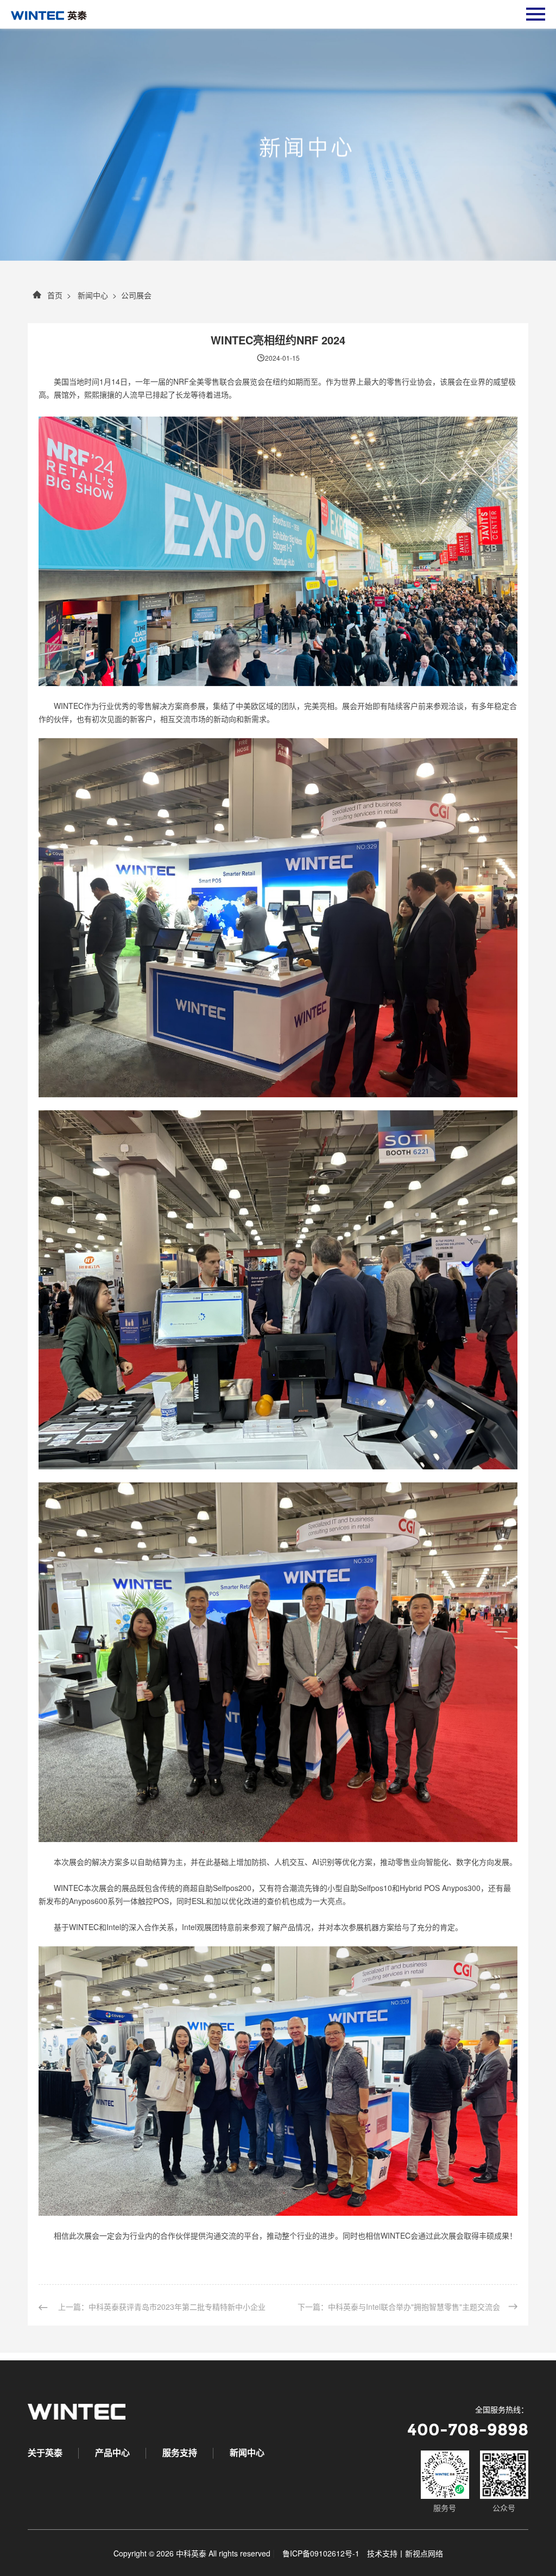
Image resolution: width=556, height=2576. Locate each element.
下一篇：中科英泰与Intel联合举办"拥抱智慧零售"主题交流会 (399, 2310)
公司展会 (136, 298)
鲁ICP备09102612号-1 (321, 2553)
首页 (55, 298)
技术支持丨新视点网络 (405, 2553)
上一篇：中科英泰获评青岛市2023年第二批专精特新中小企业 (161, 2310)
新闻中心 (92, 298)
